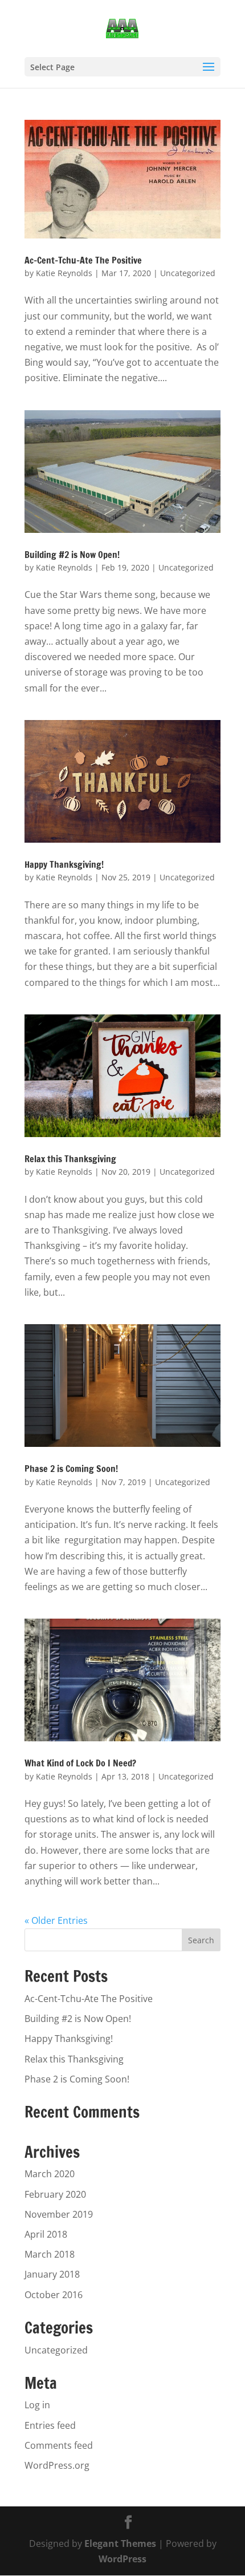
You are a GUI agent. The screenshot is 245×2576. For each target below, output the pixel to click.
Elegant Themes (120, 2543)
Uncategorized (188, 273)
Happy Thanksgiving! (64, 864)
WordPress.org (57, 2465)
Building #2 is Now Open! (72, 555)
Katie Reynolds (64, 273)
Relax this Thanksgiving (70, 1159)
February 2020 (55, 2194)
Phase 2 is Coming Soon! (71, 1469)
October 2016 (54, 2295)
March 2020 (50, 2174)
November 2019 (59, 2214)
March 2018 (50, 2254)
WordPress (122, 2559)
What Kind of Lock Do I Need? (80, 1763)
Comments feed (59, 2445)
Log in (37, 2405)
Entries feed (50, 2425)
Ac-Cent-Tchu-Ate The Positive (83, 260)
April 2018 (46, 2234)
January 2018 (52, 2274)
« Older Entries (56, 1920)
